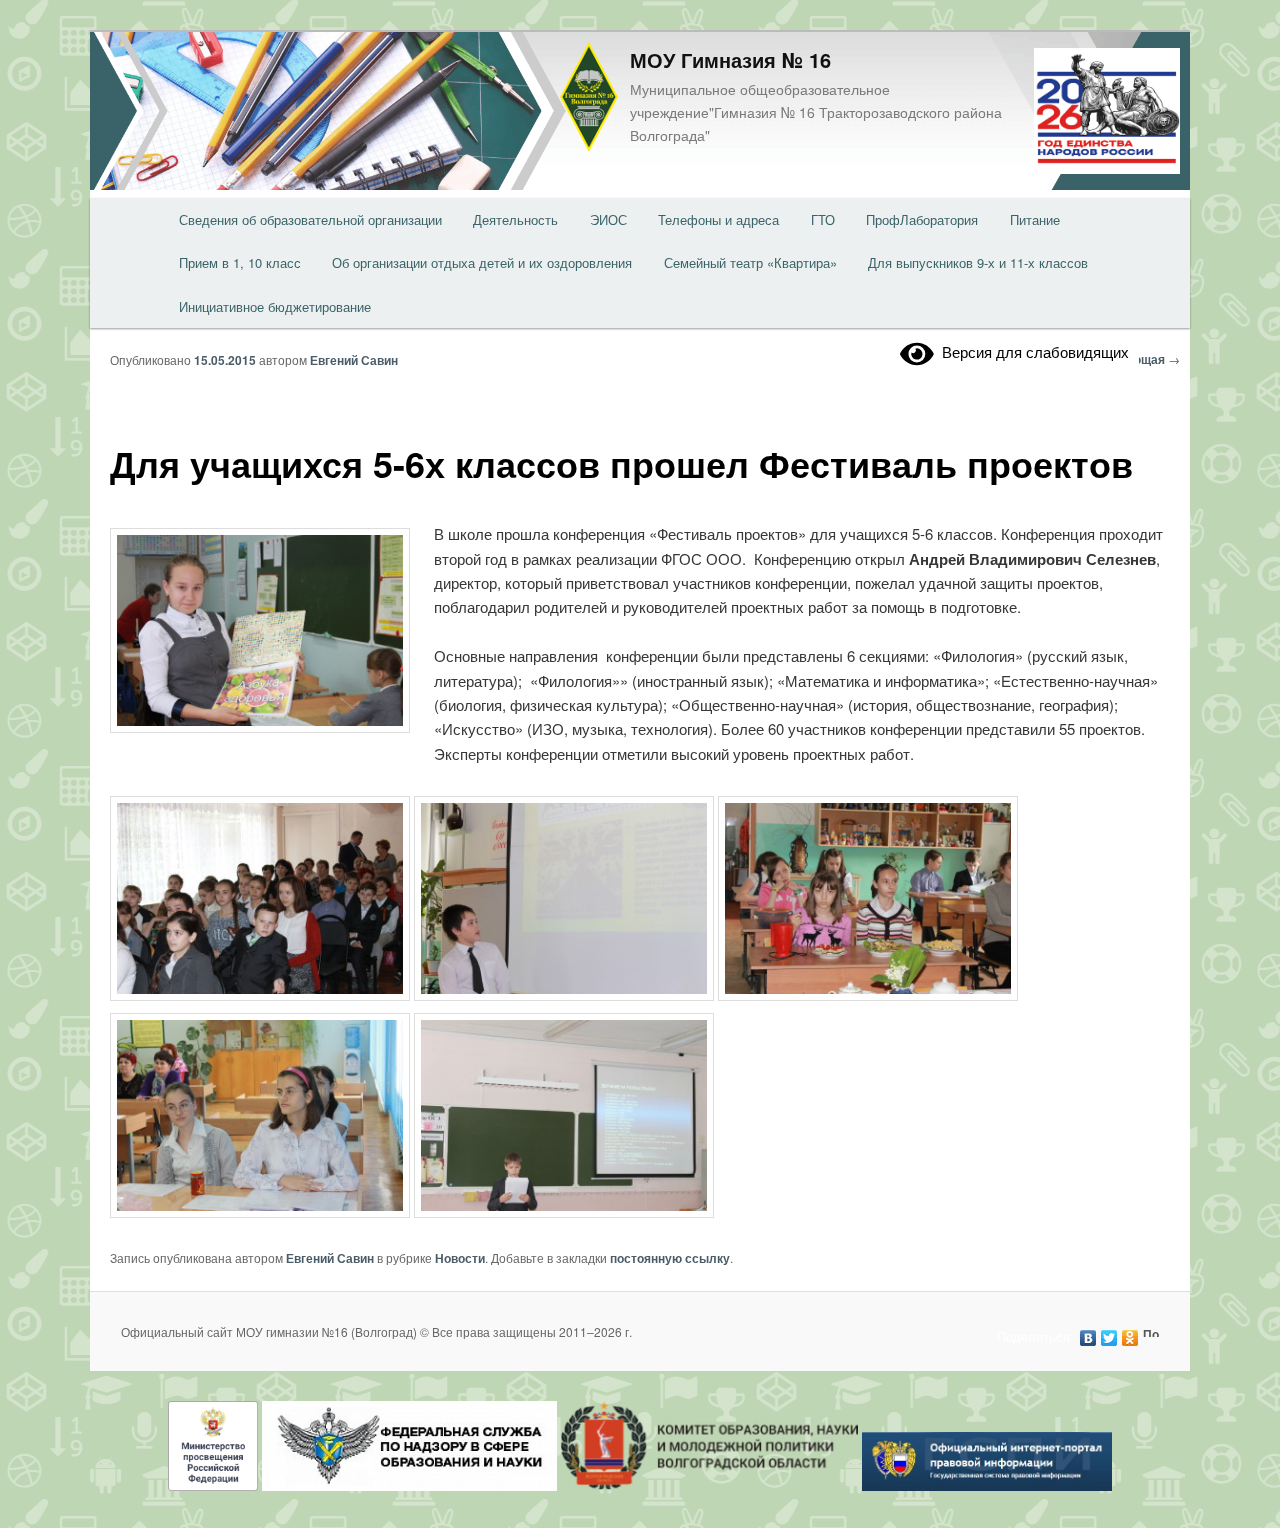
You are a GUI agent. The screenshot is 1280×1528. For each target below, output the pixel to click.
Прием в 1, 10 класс (240, 262)
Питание (1035, 219)
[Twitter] (1109, 1333)
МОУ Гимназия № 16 (730, 59)
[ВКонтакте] (1088, 1333)
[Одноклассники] (1130, 1333)
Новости (460, 1258)
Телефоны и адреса (718, 219)
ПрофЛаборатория (922, 219)
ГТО (823, 219)
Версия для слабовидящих (1031, 351)
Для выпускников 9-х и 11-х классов (978, 262)
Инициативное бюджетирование (275, 306)
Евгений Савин (354, 360)
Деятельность (515, 219)
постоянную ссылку (670, 1258)
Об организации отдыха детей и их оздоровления (482, 262)
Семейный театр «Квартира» (750, 262)
